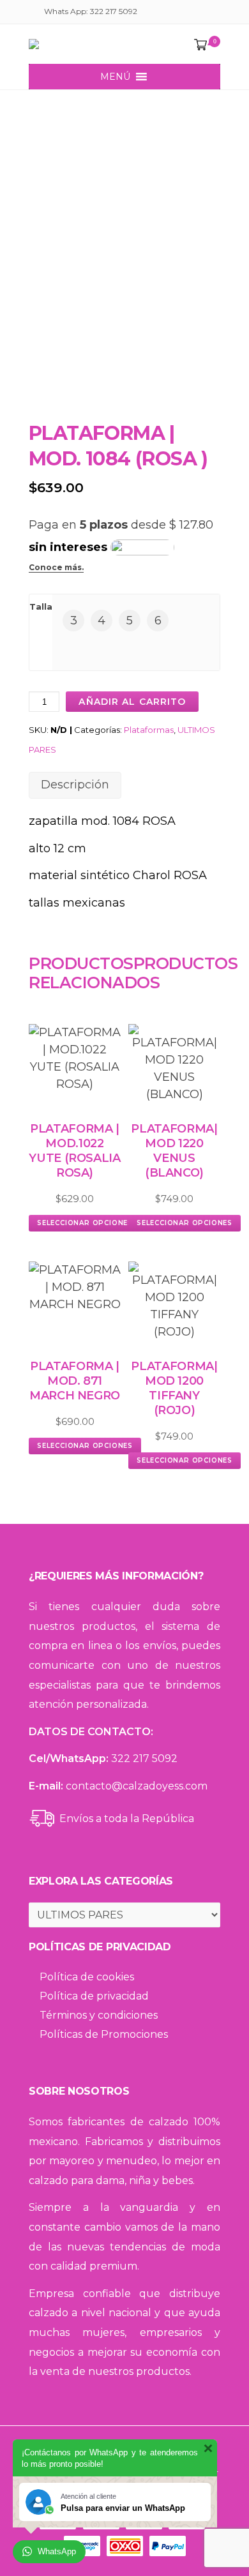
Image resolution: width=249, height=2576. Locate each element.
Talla (41, 606)
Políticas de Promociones (104, 2034)
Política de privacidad (94, 1996)
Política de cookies (87, 1977)
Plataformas (149, 730)
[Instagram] (212, 13)
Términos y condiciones (99, 2015)
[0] (198, 45)
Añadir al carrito (132, 702)
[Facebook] (196, 13)
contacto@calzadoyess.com (137, 1786)
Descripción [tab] (75, 785)
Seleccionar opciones (85, 1223)
